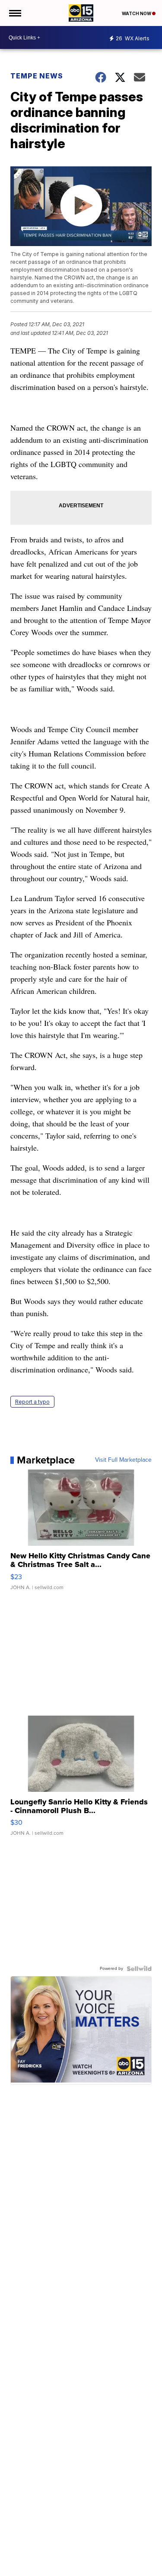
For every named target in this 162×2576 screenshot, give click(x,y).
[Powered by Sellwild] (139, 1969)
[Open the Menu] (14, 13)
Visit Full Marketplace (123, 1460)
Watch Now (137, 13)
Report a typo (32, 1402)
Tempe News (37, 76)
